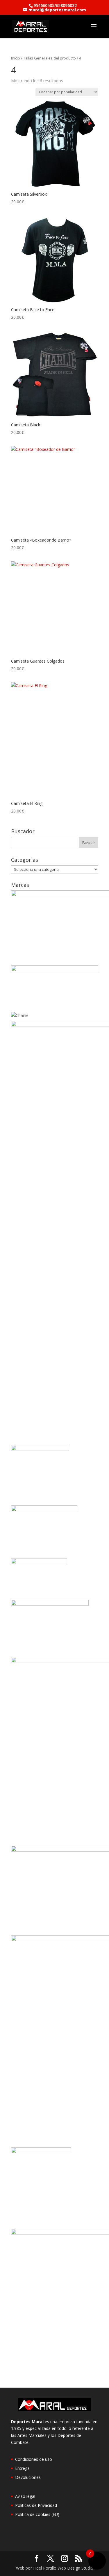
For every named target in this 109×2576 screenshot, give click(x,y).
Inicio (16, 58)
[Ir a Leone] (50, 1604)
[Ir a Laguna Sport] (39, 1562)
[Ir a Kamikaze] (44, 1510)
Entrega (22, 2468)
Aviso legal (25, 2496)
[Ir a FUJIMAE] (40, 1449)
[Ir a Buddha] (55, 970)
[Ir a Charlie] (20, 1015)
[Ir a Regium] (41, 2152)
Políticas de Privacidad (36, 2505)
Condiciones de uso (34, 2459)
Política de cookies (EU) (37, 2514)
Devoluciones (28, 2477)
